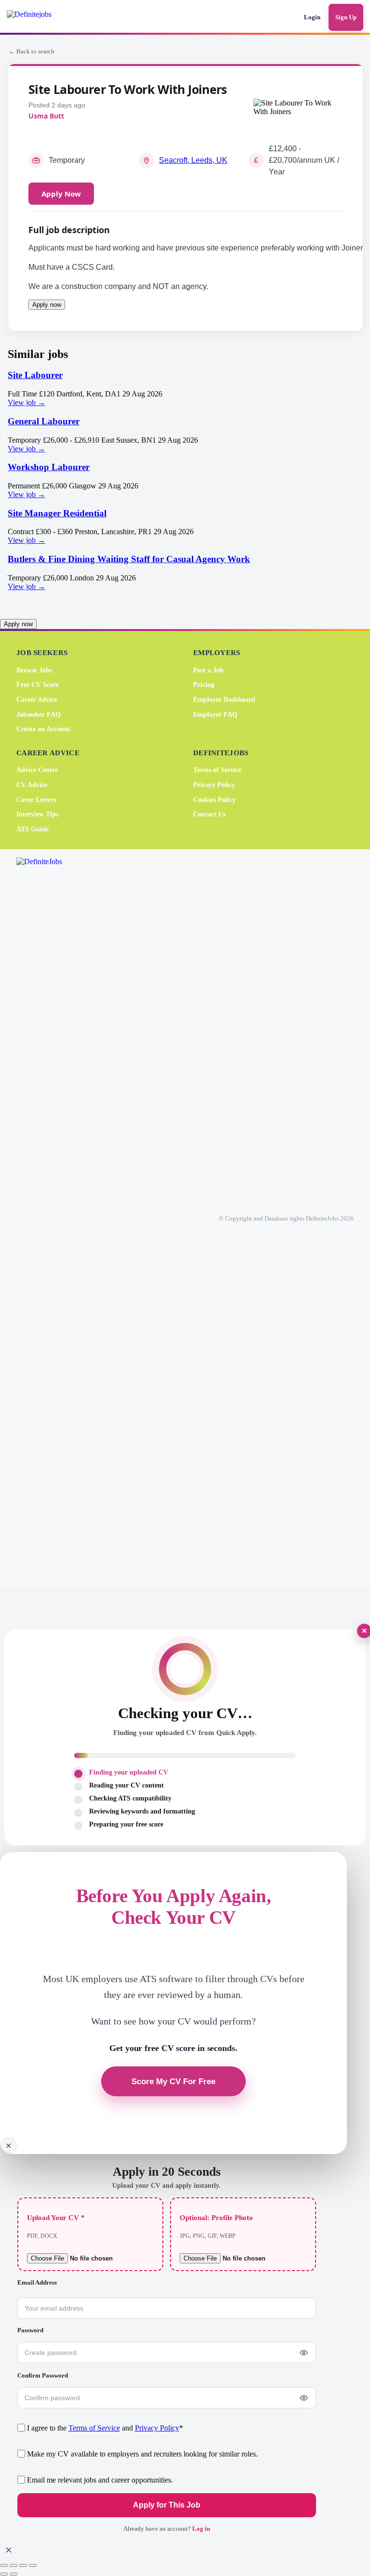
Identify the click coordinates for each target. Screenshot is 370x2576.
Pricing (204, 685)
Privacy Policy (214, 785)
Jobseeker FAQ (39, 714)
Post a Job (208, 670)
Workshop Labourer (49, 467)
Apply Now (61, 194)
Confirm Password (43, 2375)
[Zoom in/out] (4, 2565)
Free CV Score (38, 685)
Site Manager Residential (57, 513)
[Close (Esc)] (33, 2565)
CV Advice (32, 785)
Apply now (47, 305)
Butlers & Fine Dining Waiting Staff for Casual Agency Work (129, 559)
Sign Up (346, 17)
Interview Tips (37, 814)
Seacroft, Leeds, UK (193, 160)
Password (30, 2330)
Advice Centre (37, 770)
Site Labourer (35, 375)
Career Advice (37, 700)
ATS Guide (33, 829)
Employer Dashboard (224, 700)
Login (312, 17)
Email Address (37, 2282)
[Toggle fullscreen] (13, 2565)
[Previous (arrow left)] (4, 2574)
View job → (26, 402)
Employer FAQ (215, 714)
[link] (185, 388)
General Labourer (44, 421)
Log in (201, 2529)
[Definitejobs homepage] (43, 17)
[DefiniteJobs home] (54, 1219)
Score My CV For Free (173, 2081)
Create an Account (43, 729)
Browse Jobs (34, 670)
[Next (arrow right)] (13, 2574)
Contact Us (209, 814)
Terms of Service (217, 770)
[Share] (23, 2565)
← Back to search (32, 51)
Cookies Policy (214, 800)
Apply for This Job (167, 2505)
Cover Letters (36, 800)
